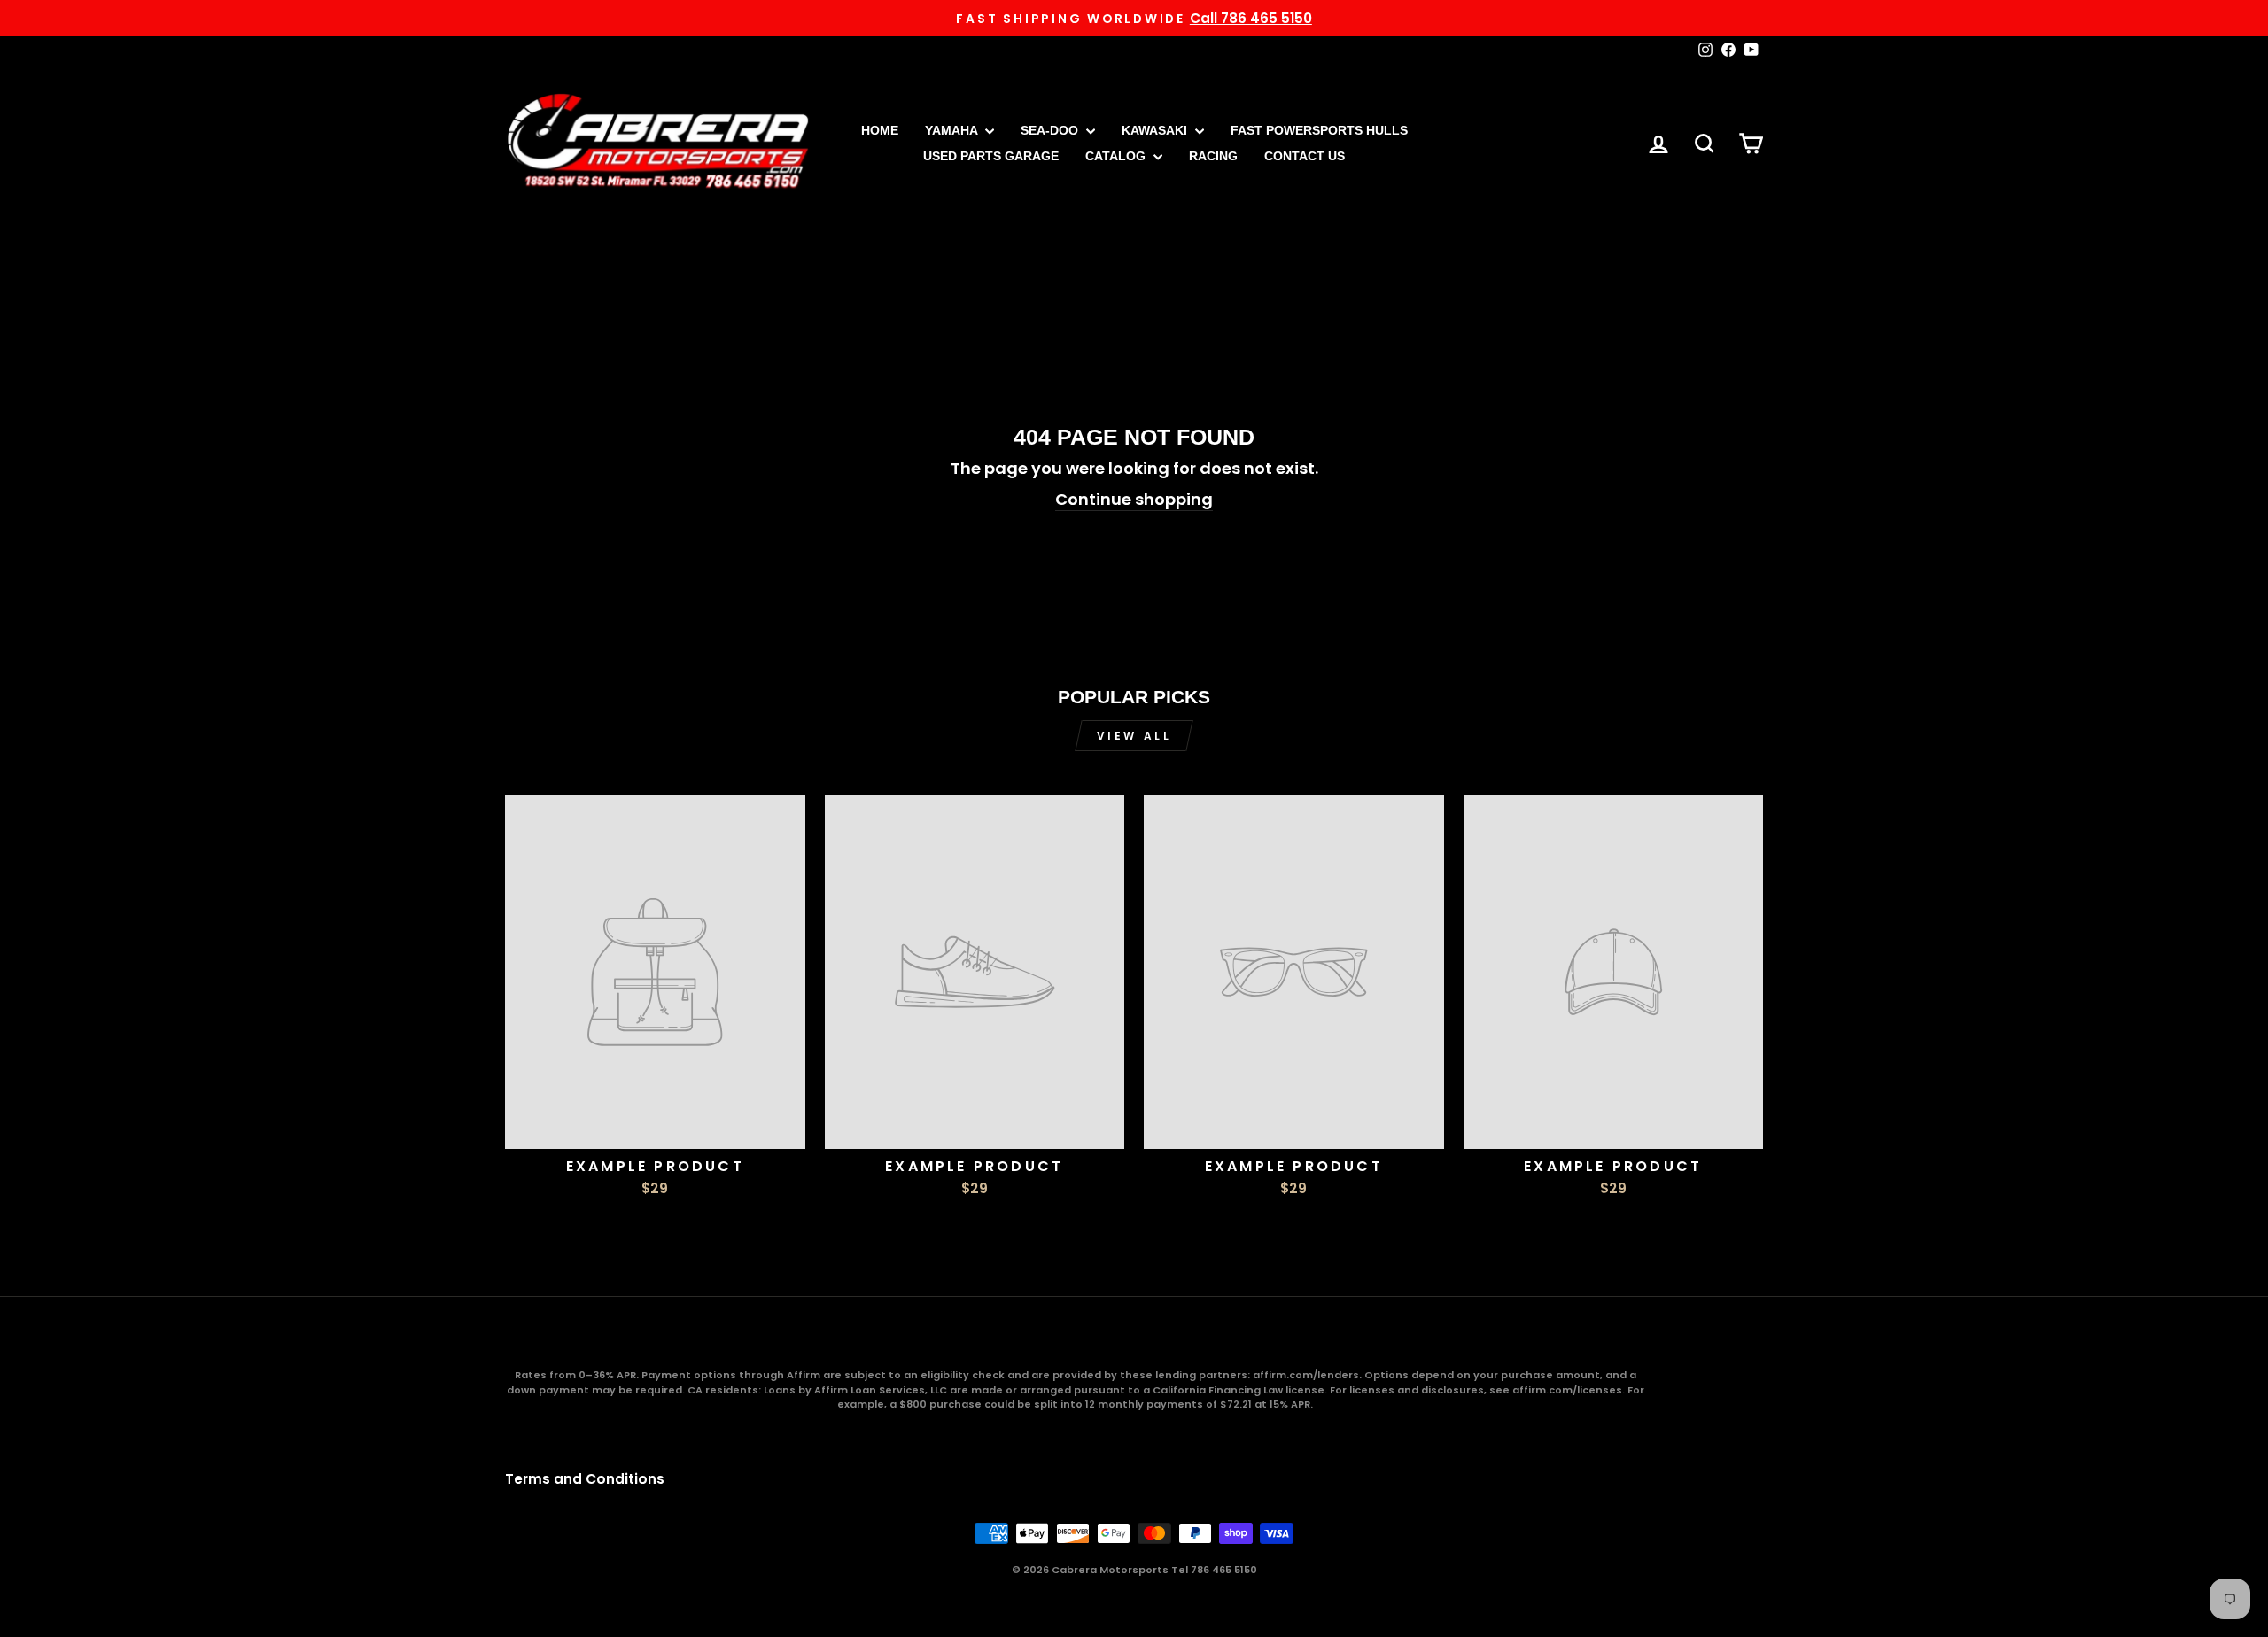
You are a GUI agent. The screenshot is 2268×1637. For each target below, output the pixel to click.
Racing (1213, 156)
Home (880, 130)
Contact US (1305, 156)
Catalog (1117, 156)
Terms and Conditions (585, 1479)
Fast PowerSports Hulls (1319, 130)
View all (1134, 736)
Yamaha (953, 130)
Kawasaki (1156, 130)
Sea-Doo (1051, 130)
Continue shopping (1134, 499)
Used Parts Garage (991, 156)
